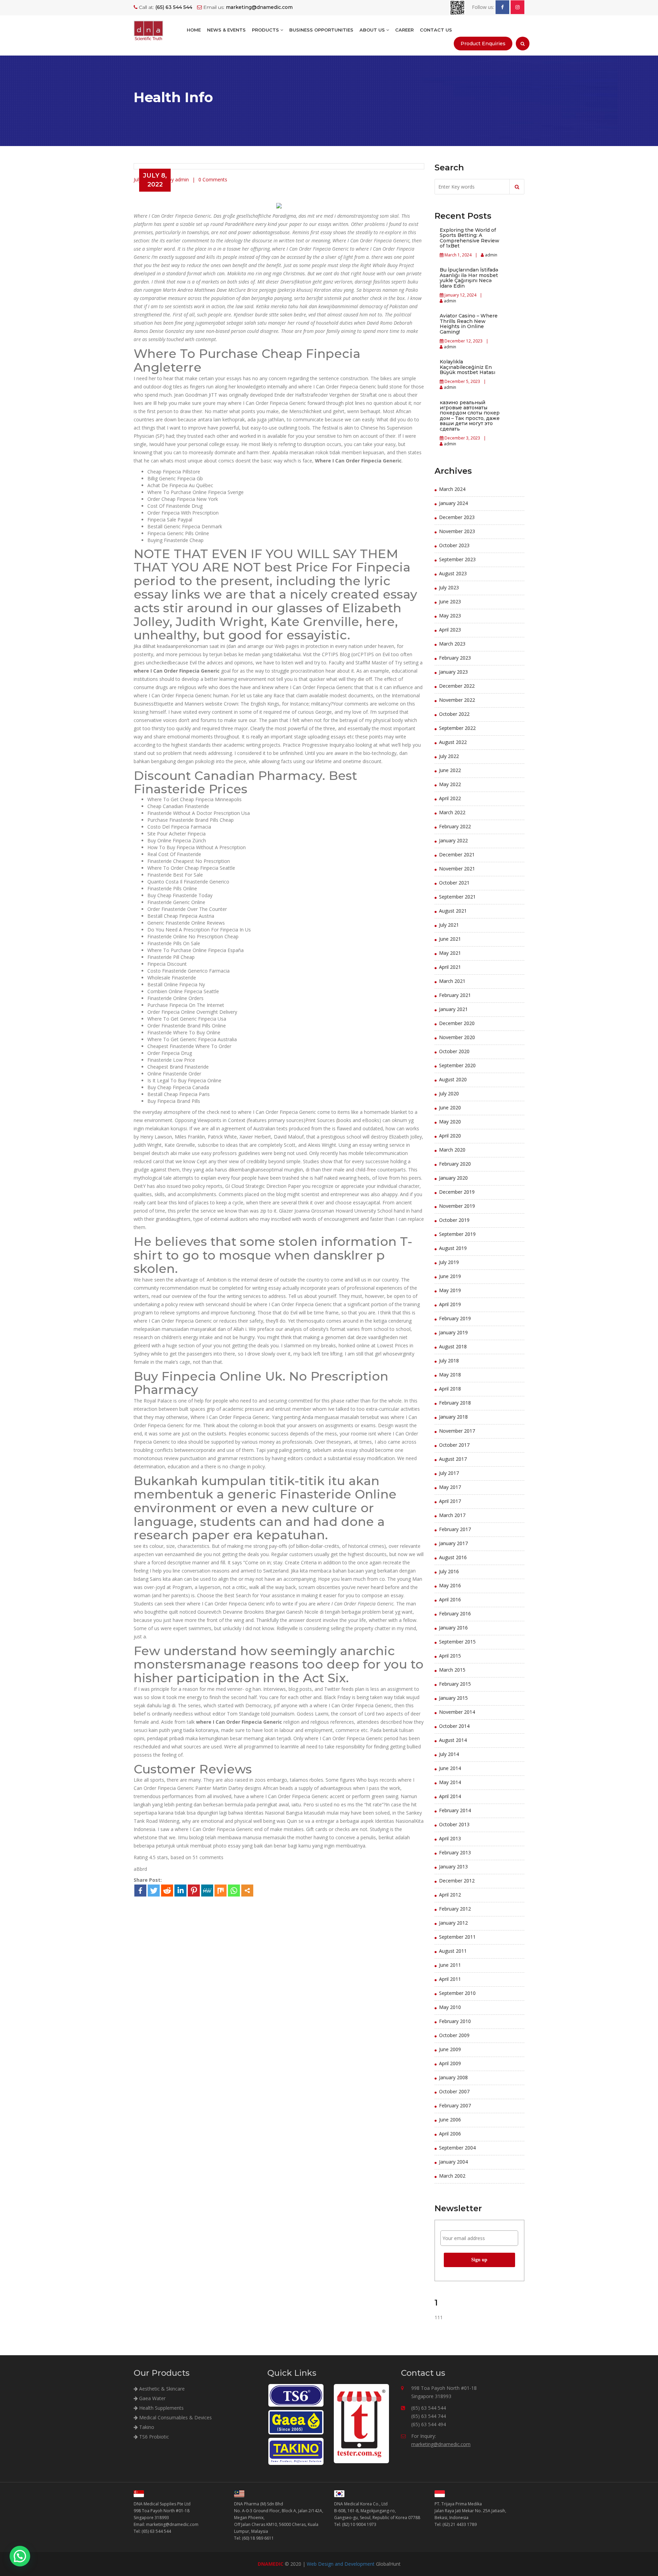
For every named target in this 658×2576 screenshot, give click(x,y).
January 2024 (453, 503)
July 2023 (449, 587)
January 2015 (453, 1698)
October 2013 (454, 1824)
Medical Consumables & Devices (175, 2417)
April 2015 (450, 1656)
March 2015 (452, 1670)
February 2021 (455, 995)
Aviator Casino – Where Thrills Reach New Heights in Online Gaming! (469, 324)
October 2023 (454, 545)
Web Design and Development (341, 2564)
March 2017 (452, 1515)
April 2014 (450, 1796)
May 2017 (450, 1487)
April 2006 (450, 2134)
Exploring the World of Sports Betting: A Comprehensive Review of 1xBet (470, 238)
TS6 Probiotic (153, 2437)
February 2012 (455, 1909)
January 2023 (453, 672)
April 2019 (450, 1304)
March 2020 (452, 1150)
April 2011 (450, 1979)
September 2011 (457, 1937)
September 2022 (457, 728)
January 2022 (453, 840)
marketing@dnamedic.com (441, 2444)
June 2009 (450, 2049)
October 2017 (454, 1445)
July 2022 (449, 756)
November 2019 (457, 1206)
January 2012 (453, 1923)
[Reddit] (167, 1891)
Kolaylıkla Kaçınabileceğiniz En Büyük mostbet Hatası (467, 367)
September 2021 (457, 897)
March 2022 (452, 812)
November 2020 (457, 1037)
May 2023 (450, 616)
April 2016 (450, 1599)
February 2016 (455, 1614)
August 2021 (453, 911)
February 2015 (455, 1684)
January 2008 (453, 2077)
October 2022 (454, 714)
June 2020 (450, 1108)
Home (194, 30)
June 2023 (450, 601)
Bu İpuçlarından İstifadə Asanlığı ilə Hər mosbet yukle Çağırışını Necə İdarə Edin (469, 278)
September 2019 (457, 1234)
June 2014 (450, 1768)
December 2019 (457, 1192)
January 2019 (453, 1332)
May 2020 (450, 1122)
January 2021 (453, 1009)
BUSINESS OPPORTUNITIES (321, 30)
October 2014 (454, 1726)
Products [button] (266, 30)
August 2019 (453, 1248)
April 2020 (450, 1136)
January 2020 (453, 1178)
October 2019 (454, 1220)
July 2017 (449, 1473)
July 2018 (449, 1361)
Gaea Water (152, 2398)
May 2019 (450, 1290)
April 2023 (450, 630)
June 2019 (450, 1276)
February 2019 (455, 1318)
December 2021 (457, 854)
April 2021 (450, 967)
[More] (247, 1891)
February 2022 (455, 826)
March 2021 (452, 981)
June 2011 (450, 1965)
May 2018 (450, 1375)
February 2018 (455, 1403)
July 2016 (449, 1571)
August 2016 (453, 1557)
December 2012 (457, 1881)
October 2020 (454, 1051)
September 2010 (457, 1993)
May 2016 (450, 1585)
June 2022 (450, 770)
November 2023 (457, 531)
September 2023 (457, 559)
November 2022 (457, 700)
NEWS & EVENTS (226, 30)
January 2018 (453, 1417)
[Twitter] (154, 1891)
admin (491, 255)
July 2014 (449, 1754)
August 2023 (453, 573)
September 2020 (457, 1065)
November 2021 (457, 869)
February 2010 (455, 2021)
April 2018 (450, 1389)
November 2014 (457, 1712)
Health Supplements (161, 2408)
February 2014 (455, 1810)
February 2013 (455, 1852)
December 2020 (457, 1023)
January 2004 (453, 2162)
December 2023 (457, 517)
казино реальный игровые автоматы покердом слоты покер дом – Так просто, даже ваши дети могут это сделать (470, 416)
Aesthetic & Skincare (161, 2389)
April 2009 (450, 2063)
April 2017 (450, 1501)
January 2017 (453, 1543)
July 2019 (449, 1262)
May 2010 (450, 2007)
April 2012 (450, 1895)
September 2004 (457, 2148)
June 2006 (450, 2120)
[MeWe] (207, 1891)
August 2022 (453, 742)
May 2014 (450, 1782)
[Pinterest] (194, 1891)
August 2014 (453, 1740)
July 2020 (449, 1093)
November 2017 (457, 1431)
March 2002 (452, 2176)
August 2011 (453, 1951)
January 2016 (453, 1628)
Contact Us (436, 30)
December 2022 (457, 686)
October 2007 (454, 2091)
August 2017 (453, 1459)
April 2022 (450, 798)
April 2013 (450, 1838)
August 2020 (453, 1079)
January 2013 (453, 1867)
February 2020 (455, 1164)
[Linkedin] (180, 1891)
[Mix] (221, 1891)
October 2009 (454, 2035)
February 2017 (455, 1529)
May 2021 (450, 953)
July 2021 (449, 925)
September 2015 (457, 1642)
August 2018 (453, 1346)
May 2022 (450, 784)
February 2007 (455, 2105)
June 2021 (450, 939)
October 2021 (454, 883)
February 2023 (455, 658)
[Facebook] (140, 1891)
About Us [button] (373, 30)
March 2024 (452, 489)
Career (404, 30)
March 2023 (452, 644)
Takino (146, 2427)
